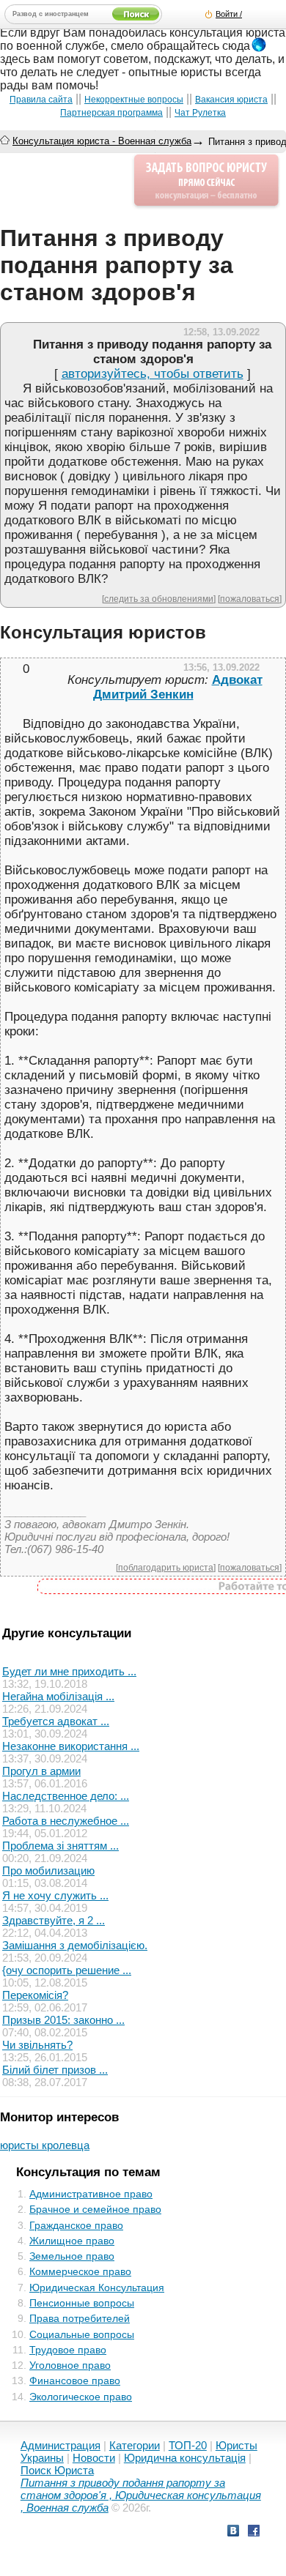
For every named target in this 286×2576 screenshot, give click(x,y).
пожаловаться (250, 599)
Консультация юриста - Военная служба (102, 141)
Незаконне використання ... (71, 1746)
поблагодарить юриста (166, 1567)
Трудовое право (68, 2350)
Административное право (91, 2194)
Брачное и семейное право (95, 2209)
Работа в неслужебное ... (66, 1821)
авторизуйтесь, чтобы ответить (153, 374)
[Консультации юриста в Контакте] (233, 2532)
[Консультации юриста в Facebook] (254, 2532)
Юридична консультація (185, 2458)
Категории (135, 2445)
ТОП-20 (188, 2445)
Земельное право (72, 2256)
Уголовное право (70, 2365)
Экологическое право (81, 2397)
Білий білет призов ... (55, 2070)
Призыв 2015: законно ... (63, 2020)
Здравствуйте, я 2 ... (54, 1920)
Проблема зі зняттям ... (60, 1846)
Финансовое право (75, 2380)
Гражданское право (76, 2225)
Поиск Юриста (57, 2470)
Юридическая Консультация (97, 2287)
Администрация (60, 2445)
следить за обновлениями (159, 599)
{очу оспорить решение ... (67, 1970)
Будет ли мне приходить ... (69, 1671)
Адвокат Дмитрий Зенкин (178, 687)
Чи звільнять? (37, 2045)
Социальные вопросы (82, 2334)
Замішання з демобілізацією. (75, 1945)
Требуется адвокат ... (56, 1721)
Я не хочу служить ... (55, 1895)
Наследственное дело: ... (66, 1796)
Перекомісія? (35, 1995)
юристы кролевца (45, 2145)
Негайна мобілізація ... (58, 1696)
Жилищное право (72, 2241)
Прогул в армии (41, 1771)
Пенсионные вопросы (82, 2303)
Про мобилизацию (48, 1870)
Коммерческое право (80, 2271)
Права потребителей (80, 2318)
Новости (94, 2458)
